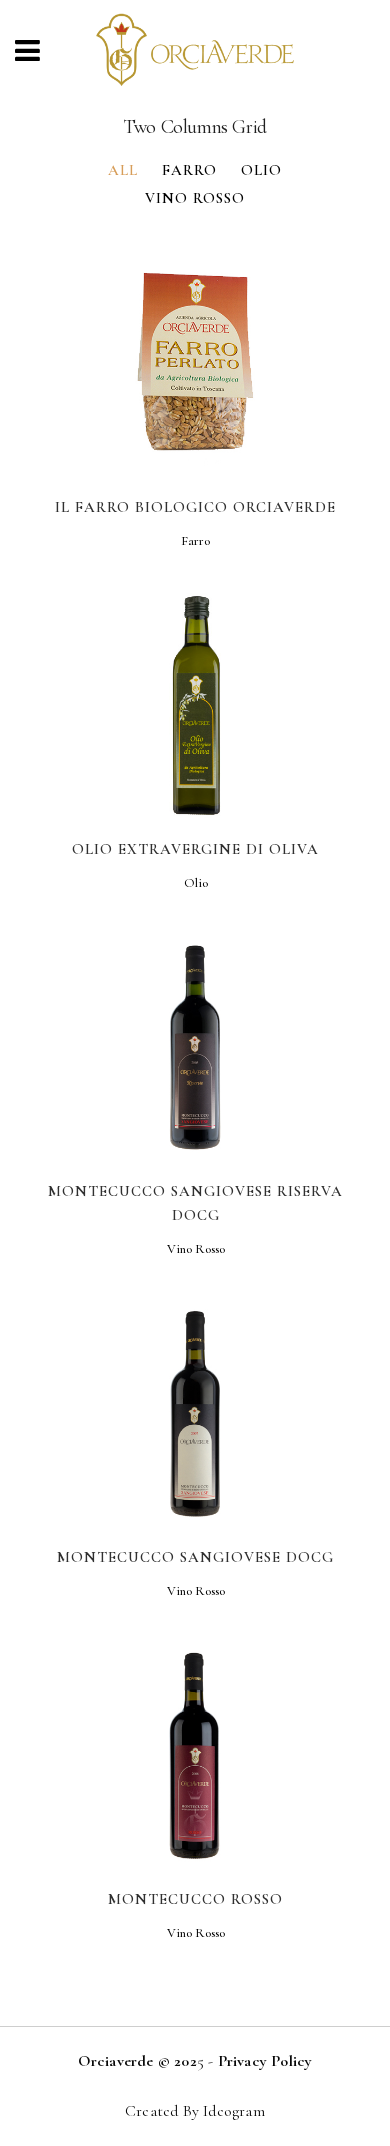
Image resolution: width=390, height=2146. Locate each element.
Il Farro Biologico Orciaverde (195, 507)
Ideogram (234, 2111)
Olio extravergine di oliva (195, 849)
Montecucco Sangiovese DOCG (195, 1557)
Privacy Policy (265, 2061)
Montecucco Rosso (195, 1899)
